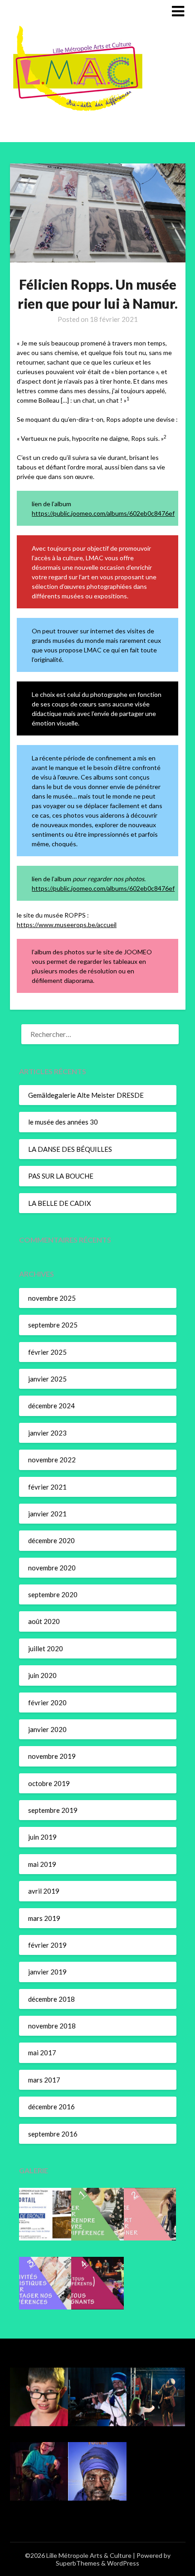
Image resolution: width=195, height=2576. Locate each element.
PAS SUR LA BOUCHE (61, 1176)
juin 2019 (42, 1837)
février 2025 (47, 1352)
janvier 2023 (47, 1433)
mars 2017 (44, 2080)
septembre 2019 (53, 1810)
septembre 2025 (53, 1325)
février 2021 (47, 1487)
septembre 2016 (53, 2134)
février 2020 (47, 1703)
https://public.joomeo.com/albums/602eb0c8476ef (103, 513)
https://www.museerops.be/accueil (67, 925)
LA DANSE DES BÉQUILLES (70, 1149)
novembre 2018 (52, 2026)
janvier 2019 (47, 1972)
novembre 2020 (52, 1568)
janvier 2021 (47, 1514)
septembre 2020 (53, 1594)
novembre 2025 (52, 1298)
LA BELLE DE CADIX (60, 1203)
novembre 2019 (52, 1756)
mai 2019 (42, 1864)
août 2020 (44, 1621)
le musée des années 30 (63, 1122)
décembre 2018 (51, 1999)
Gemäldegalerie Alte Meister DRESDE (86, 1095)
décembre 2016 (51, 2107)
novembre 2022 (52, 1460)
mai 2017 (42, 2053)
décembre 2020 (51, 1540)
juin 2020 (42, 1675)
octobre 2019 (49, 1783)
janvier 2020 (47, 1729)
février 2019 (47, 1945)
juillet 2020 (46, 1648)
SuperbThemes (78, 2563)
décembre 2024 (51, 1406)
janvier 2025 (47, 1379)
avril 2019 (44, 1891)
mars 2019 (44, 1918)
